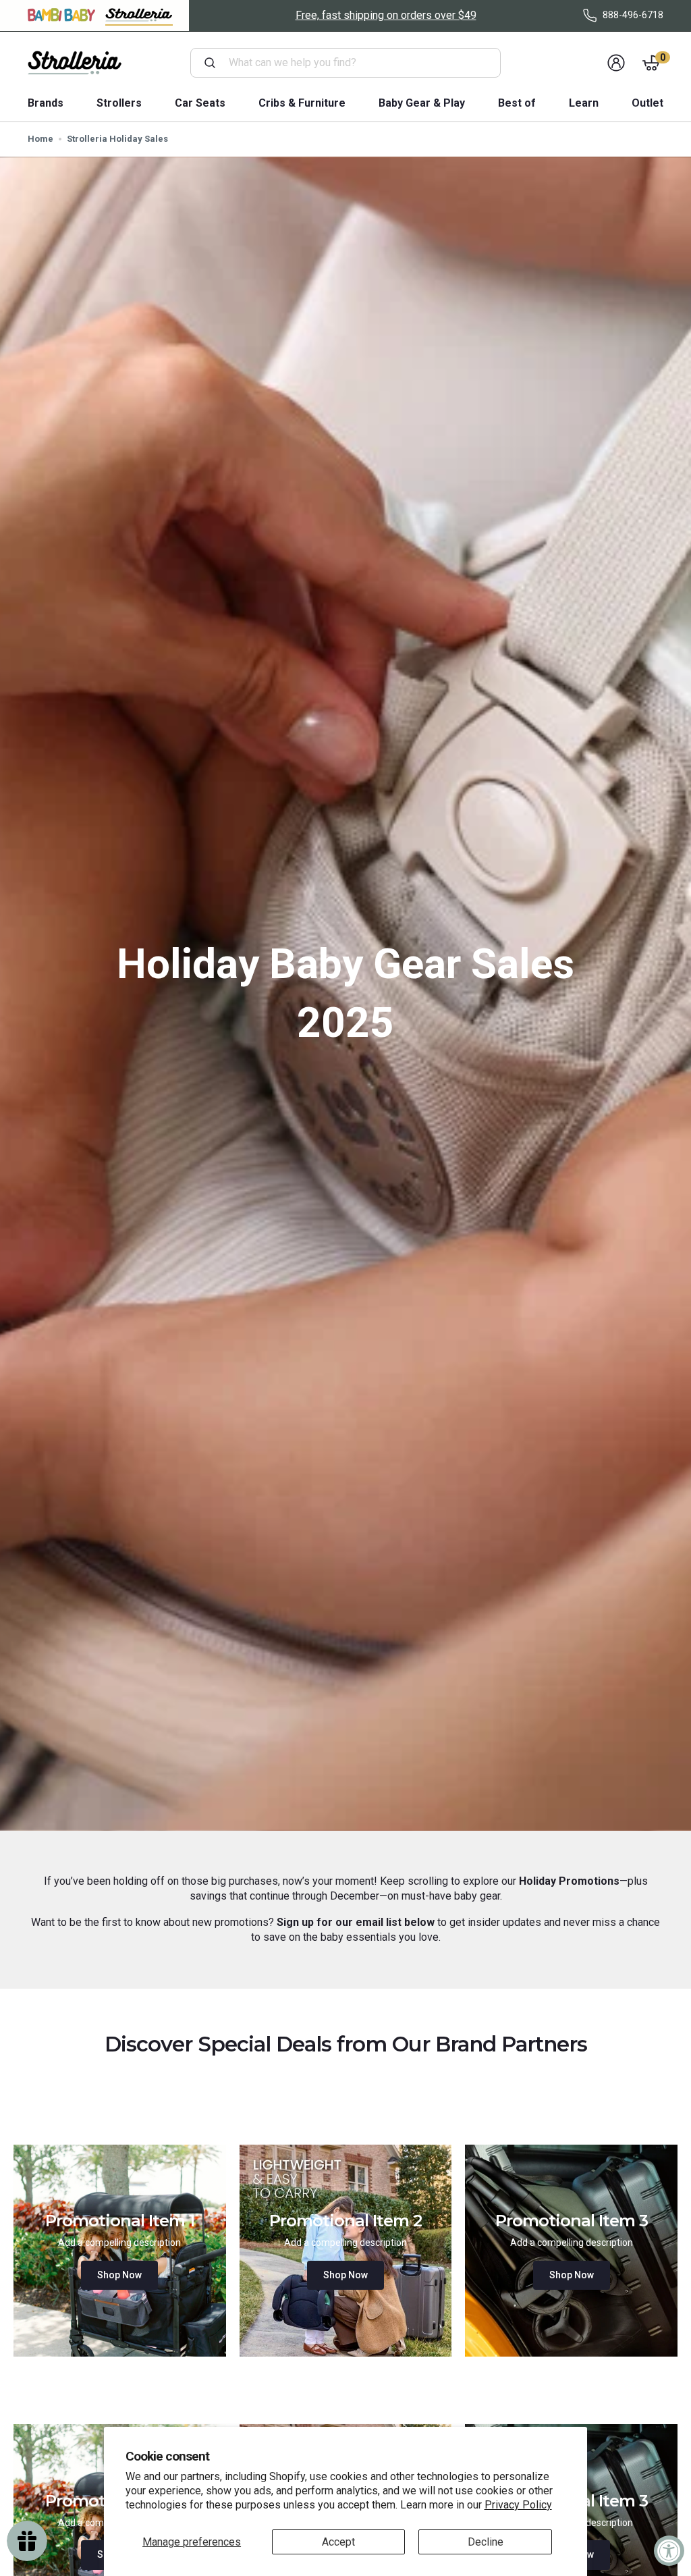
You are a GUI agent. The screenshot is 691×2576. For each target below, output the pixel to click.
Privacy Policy (518, 2505)
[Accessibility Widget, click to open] (669, 2551)
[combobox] (351, 63)
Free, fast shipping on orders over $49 (386, 15)
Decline (486, 2542)
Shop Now (119, 2275)
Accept (338, 2542)
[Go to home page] (75, 63)
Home (40, 139)
